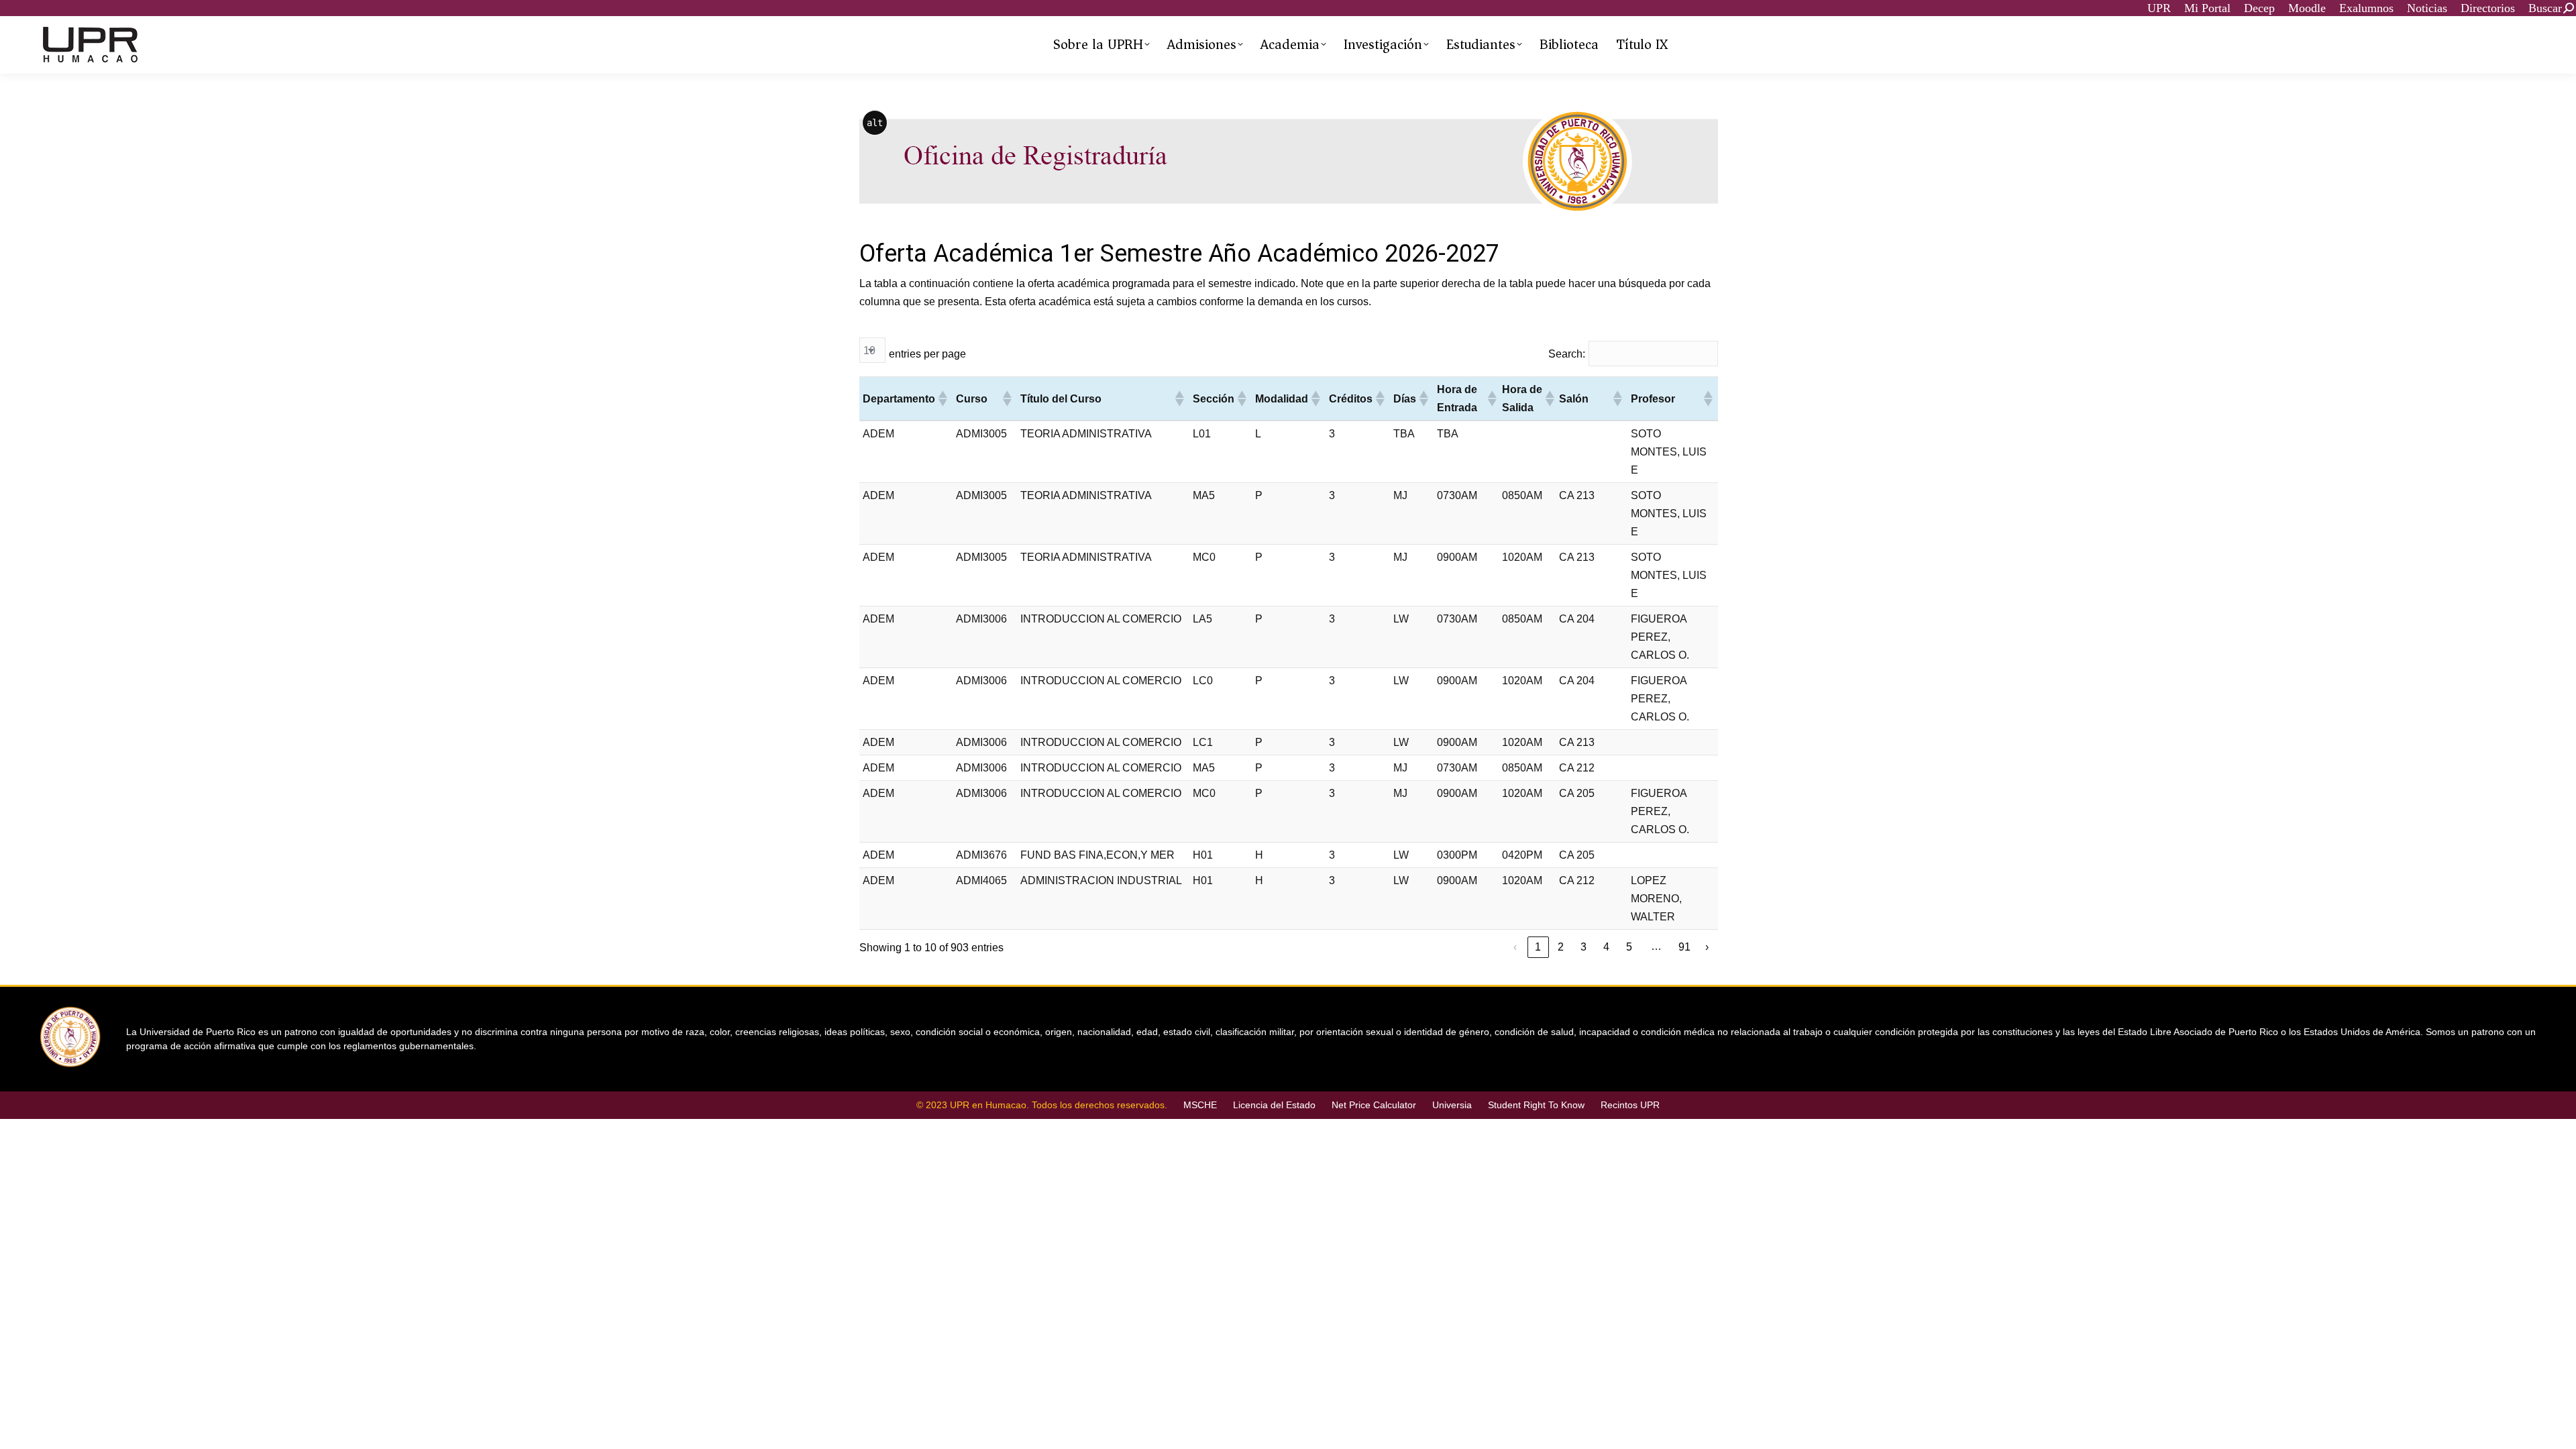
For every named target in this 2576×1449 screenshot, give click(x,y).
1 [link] (1538, 947)
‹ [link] (1515, 947)
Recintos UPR (1630, 1105)
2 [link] (1561, 947)
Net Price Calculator (1374, 1105)
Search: (1567, 354)
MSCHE (1200, 1105)
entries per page (927, 354)
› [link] (1707, 947)
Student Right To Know (1536, 1105)
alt (875, 123)
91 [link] (1684, 947)
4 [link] (1606, 947)
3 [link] (1584, 947)
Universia (1452, 1105)
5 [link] (1629, 947)
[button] (942, 398)
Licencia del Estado (1274, 1105)
